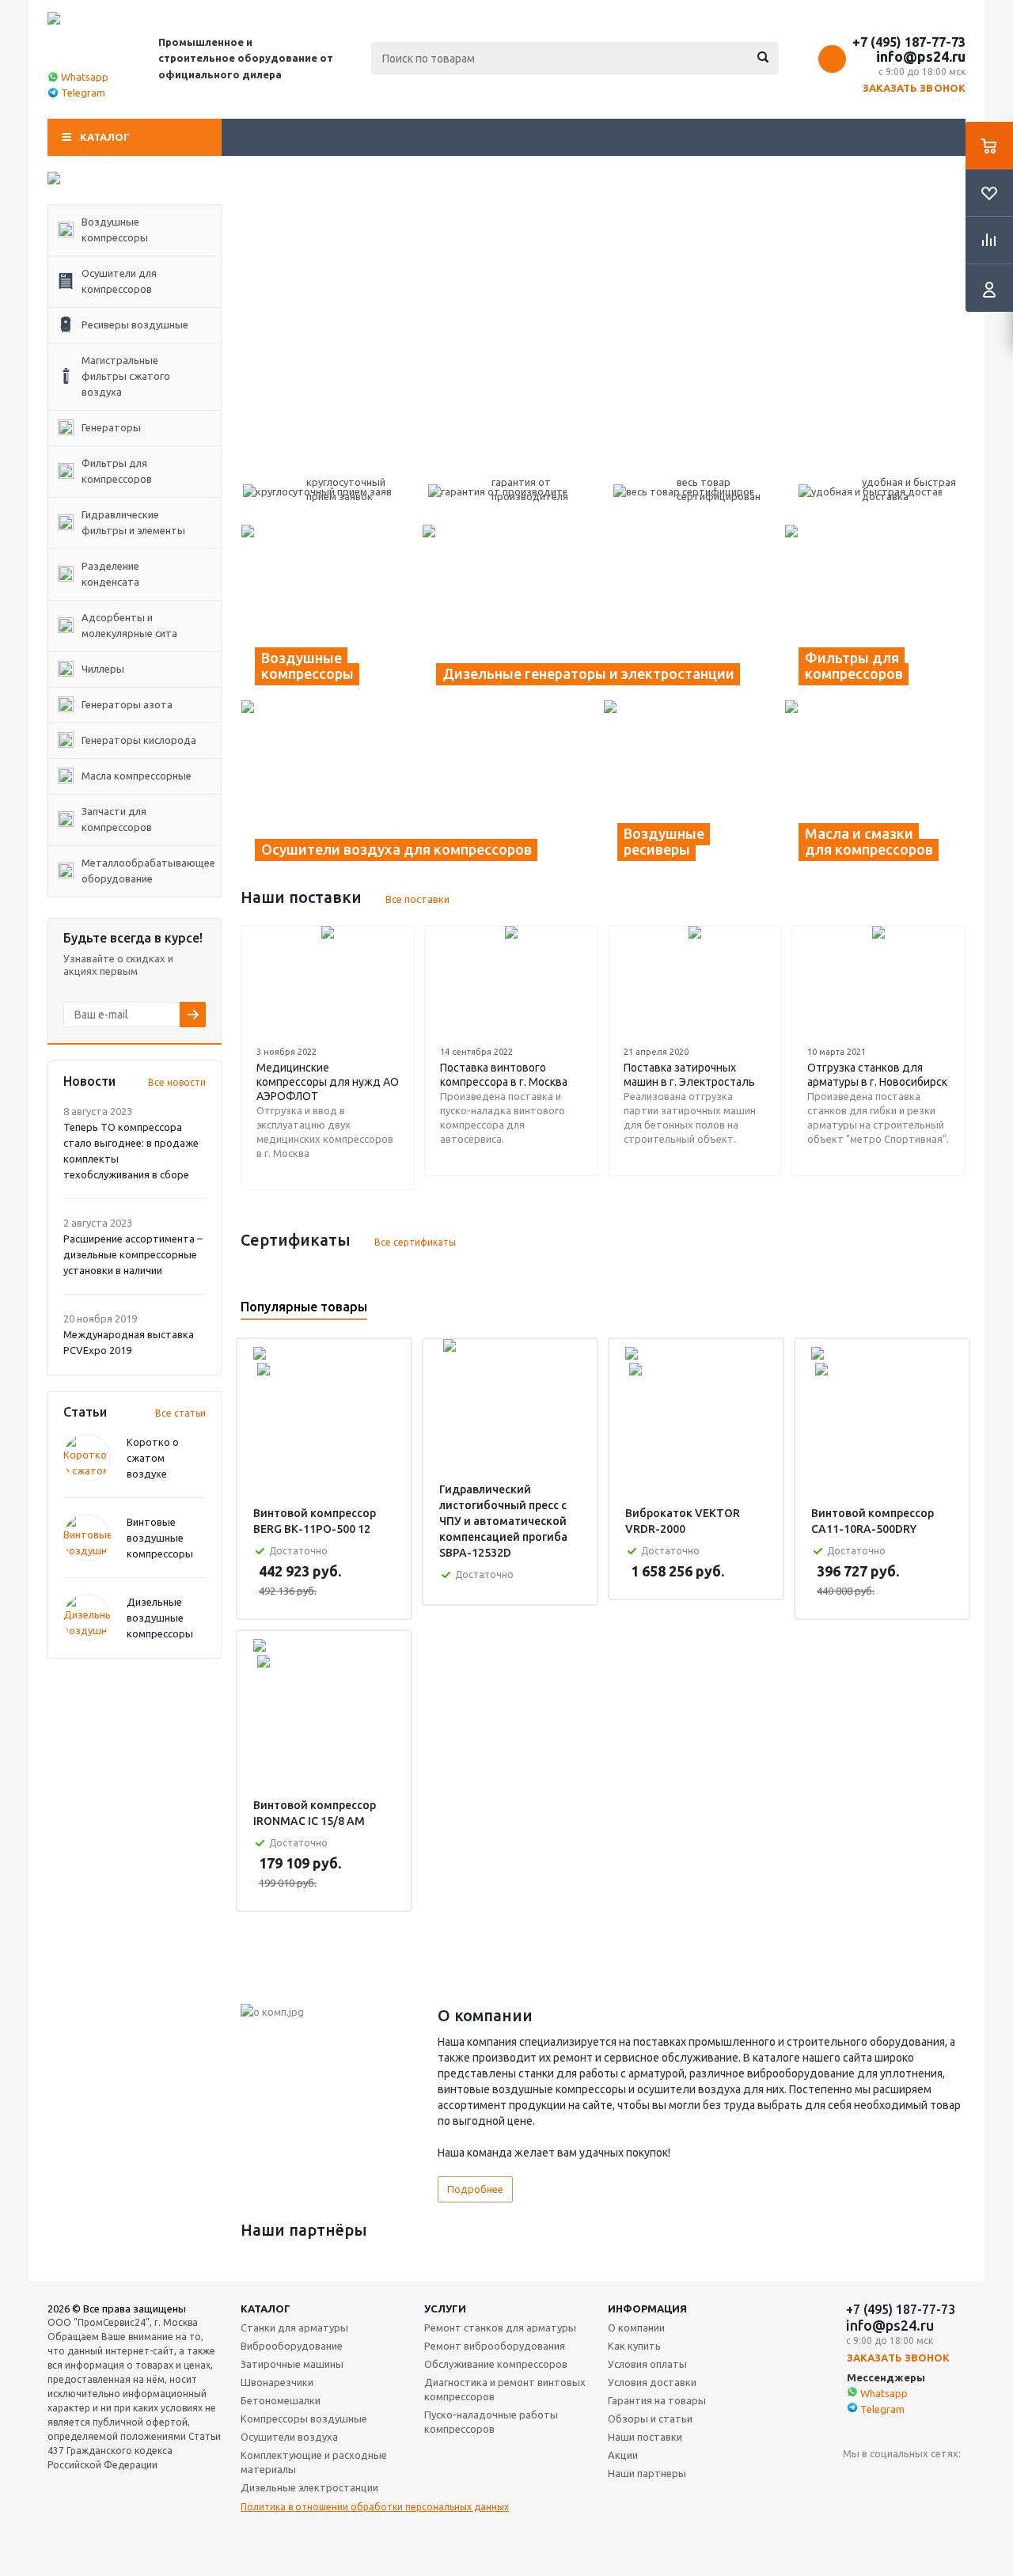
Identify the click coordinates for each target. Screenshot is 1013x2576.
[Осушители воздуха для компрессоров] (422, 787)
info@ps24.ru (921, 56)
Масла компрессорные (137, 776)
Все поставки (417, 899)
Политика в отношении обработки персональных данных (375, 2507)
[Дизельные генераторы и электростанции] (603, 612)
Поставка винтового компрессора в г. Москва (504, 1075)
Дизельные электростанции (309, 2487)
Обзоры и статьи (650, 2419)
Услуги (445, 2309)
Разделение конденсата (110, 574)
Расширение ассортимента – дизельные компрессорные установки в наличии (133, 1254)
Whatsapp (85, 77)
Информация (647, 2309)
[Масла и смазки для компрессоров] (875, 787)
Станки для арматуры (294, 2328)
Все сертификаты (415, 1242)
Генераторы (111, 427)
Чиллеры (103, 669)
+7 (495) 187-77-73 (909, 42)
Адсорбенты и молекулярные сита (129, 625)
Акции (623, 2455)
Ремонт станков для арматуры (500, 2328)
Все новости (177, 1082)
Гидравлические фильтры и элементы (133, 522)
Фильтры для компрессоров (117, 471)
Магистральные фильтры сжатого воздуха (126, 376)
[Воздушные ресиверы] (694, 787)
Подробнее (475, 2189)
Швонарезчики (277, 2382)
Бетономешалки (281, 2400)
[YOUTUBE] (855, 2480)
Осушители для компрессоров (119, 281)
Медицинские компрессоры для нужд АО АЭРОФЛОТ (328, 1082)
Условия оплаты (647, 2364)
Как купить (634, 2346)
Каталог (105, 137)
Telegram (83, 93)
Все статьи (180, 1413)
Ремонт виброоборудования (495, 2346)
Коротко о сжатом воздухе (153, 1458)
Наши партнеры (647, 2473)
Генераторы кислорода (139, 740)
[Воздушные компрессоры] (331, 612)
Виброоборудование (292, 2346)
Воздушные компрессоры (115, 230)
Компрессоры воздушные (304, 2419)
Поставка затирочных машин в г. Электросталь (689, 1075)
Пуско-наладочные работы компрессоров (491, 2422)
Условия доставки (652, 2382)
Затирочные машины (292, 2364)
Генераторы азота (127, 704)
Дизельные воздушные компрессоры (160, 1618)
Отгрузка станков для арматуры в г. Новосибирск (877, 1075)
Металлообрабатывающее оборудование (148, 871)
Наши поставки (645, 2437)
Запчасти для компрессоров (117, 819)
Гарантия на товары (657, 2400)
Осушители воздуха (289, 2437)
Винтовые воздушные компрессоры (160, 1538)
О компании (636, 2328)
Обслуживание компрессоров (496, 2364)
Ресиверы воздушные (135, 324)
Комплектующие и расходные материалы (314, 2462)
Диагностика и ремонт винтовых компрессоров (505, 2389)
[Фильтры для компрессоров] (875, 612)
